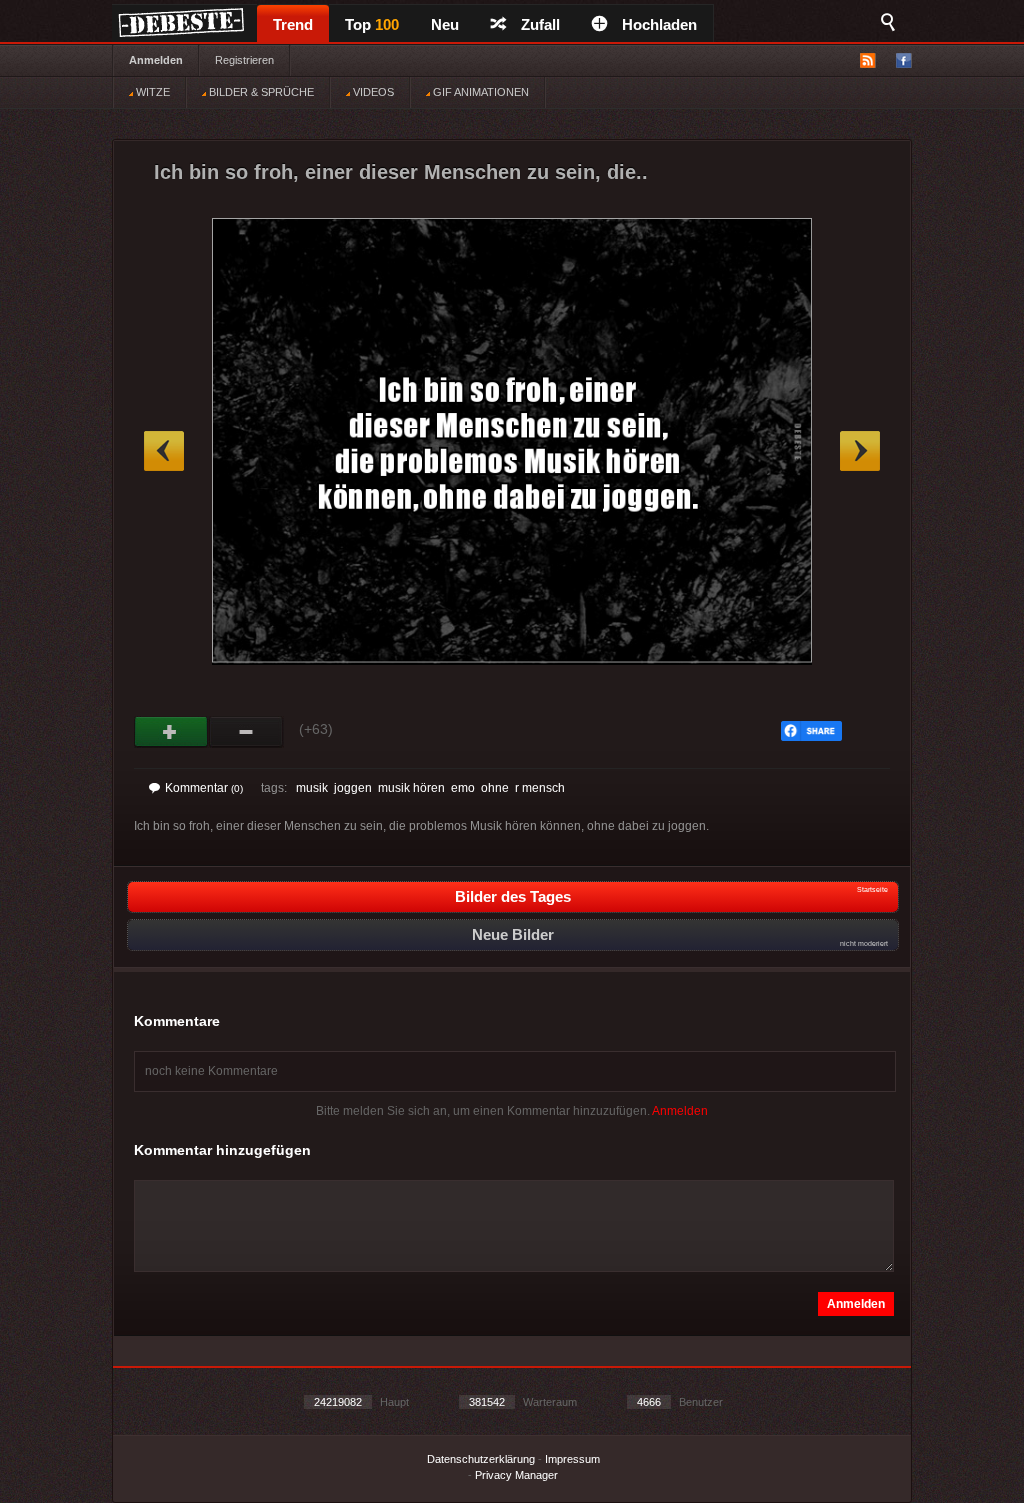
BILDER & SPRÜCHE (260, 92)
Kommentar (204, 788)
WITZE (151, 92)
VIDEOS (372, 92)
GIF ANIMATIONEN (479, 92)
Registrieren (244, 60)
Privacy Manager (516, 1475)
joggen (353, 788)
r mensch (540, 788)
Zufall (540, 24)
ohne (495, 788)
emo (463, 788)
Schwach (246, 732)
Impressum (572, 1459)
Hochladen (659, 24)
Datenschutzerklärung (481, 1459)
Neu (445, 24)
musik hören (411, 788)
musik (312, 788)
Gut (171, 732)
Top (372, 24)
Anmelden (156, 60)
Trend (293, 24)
